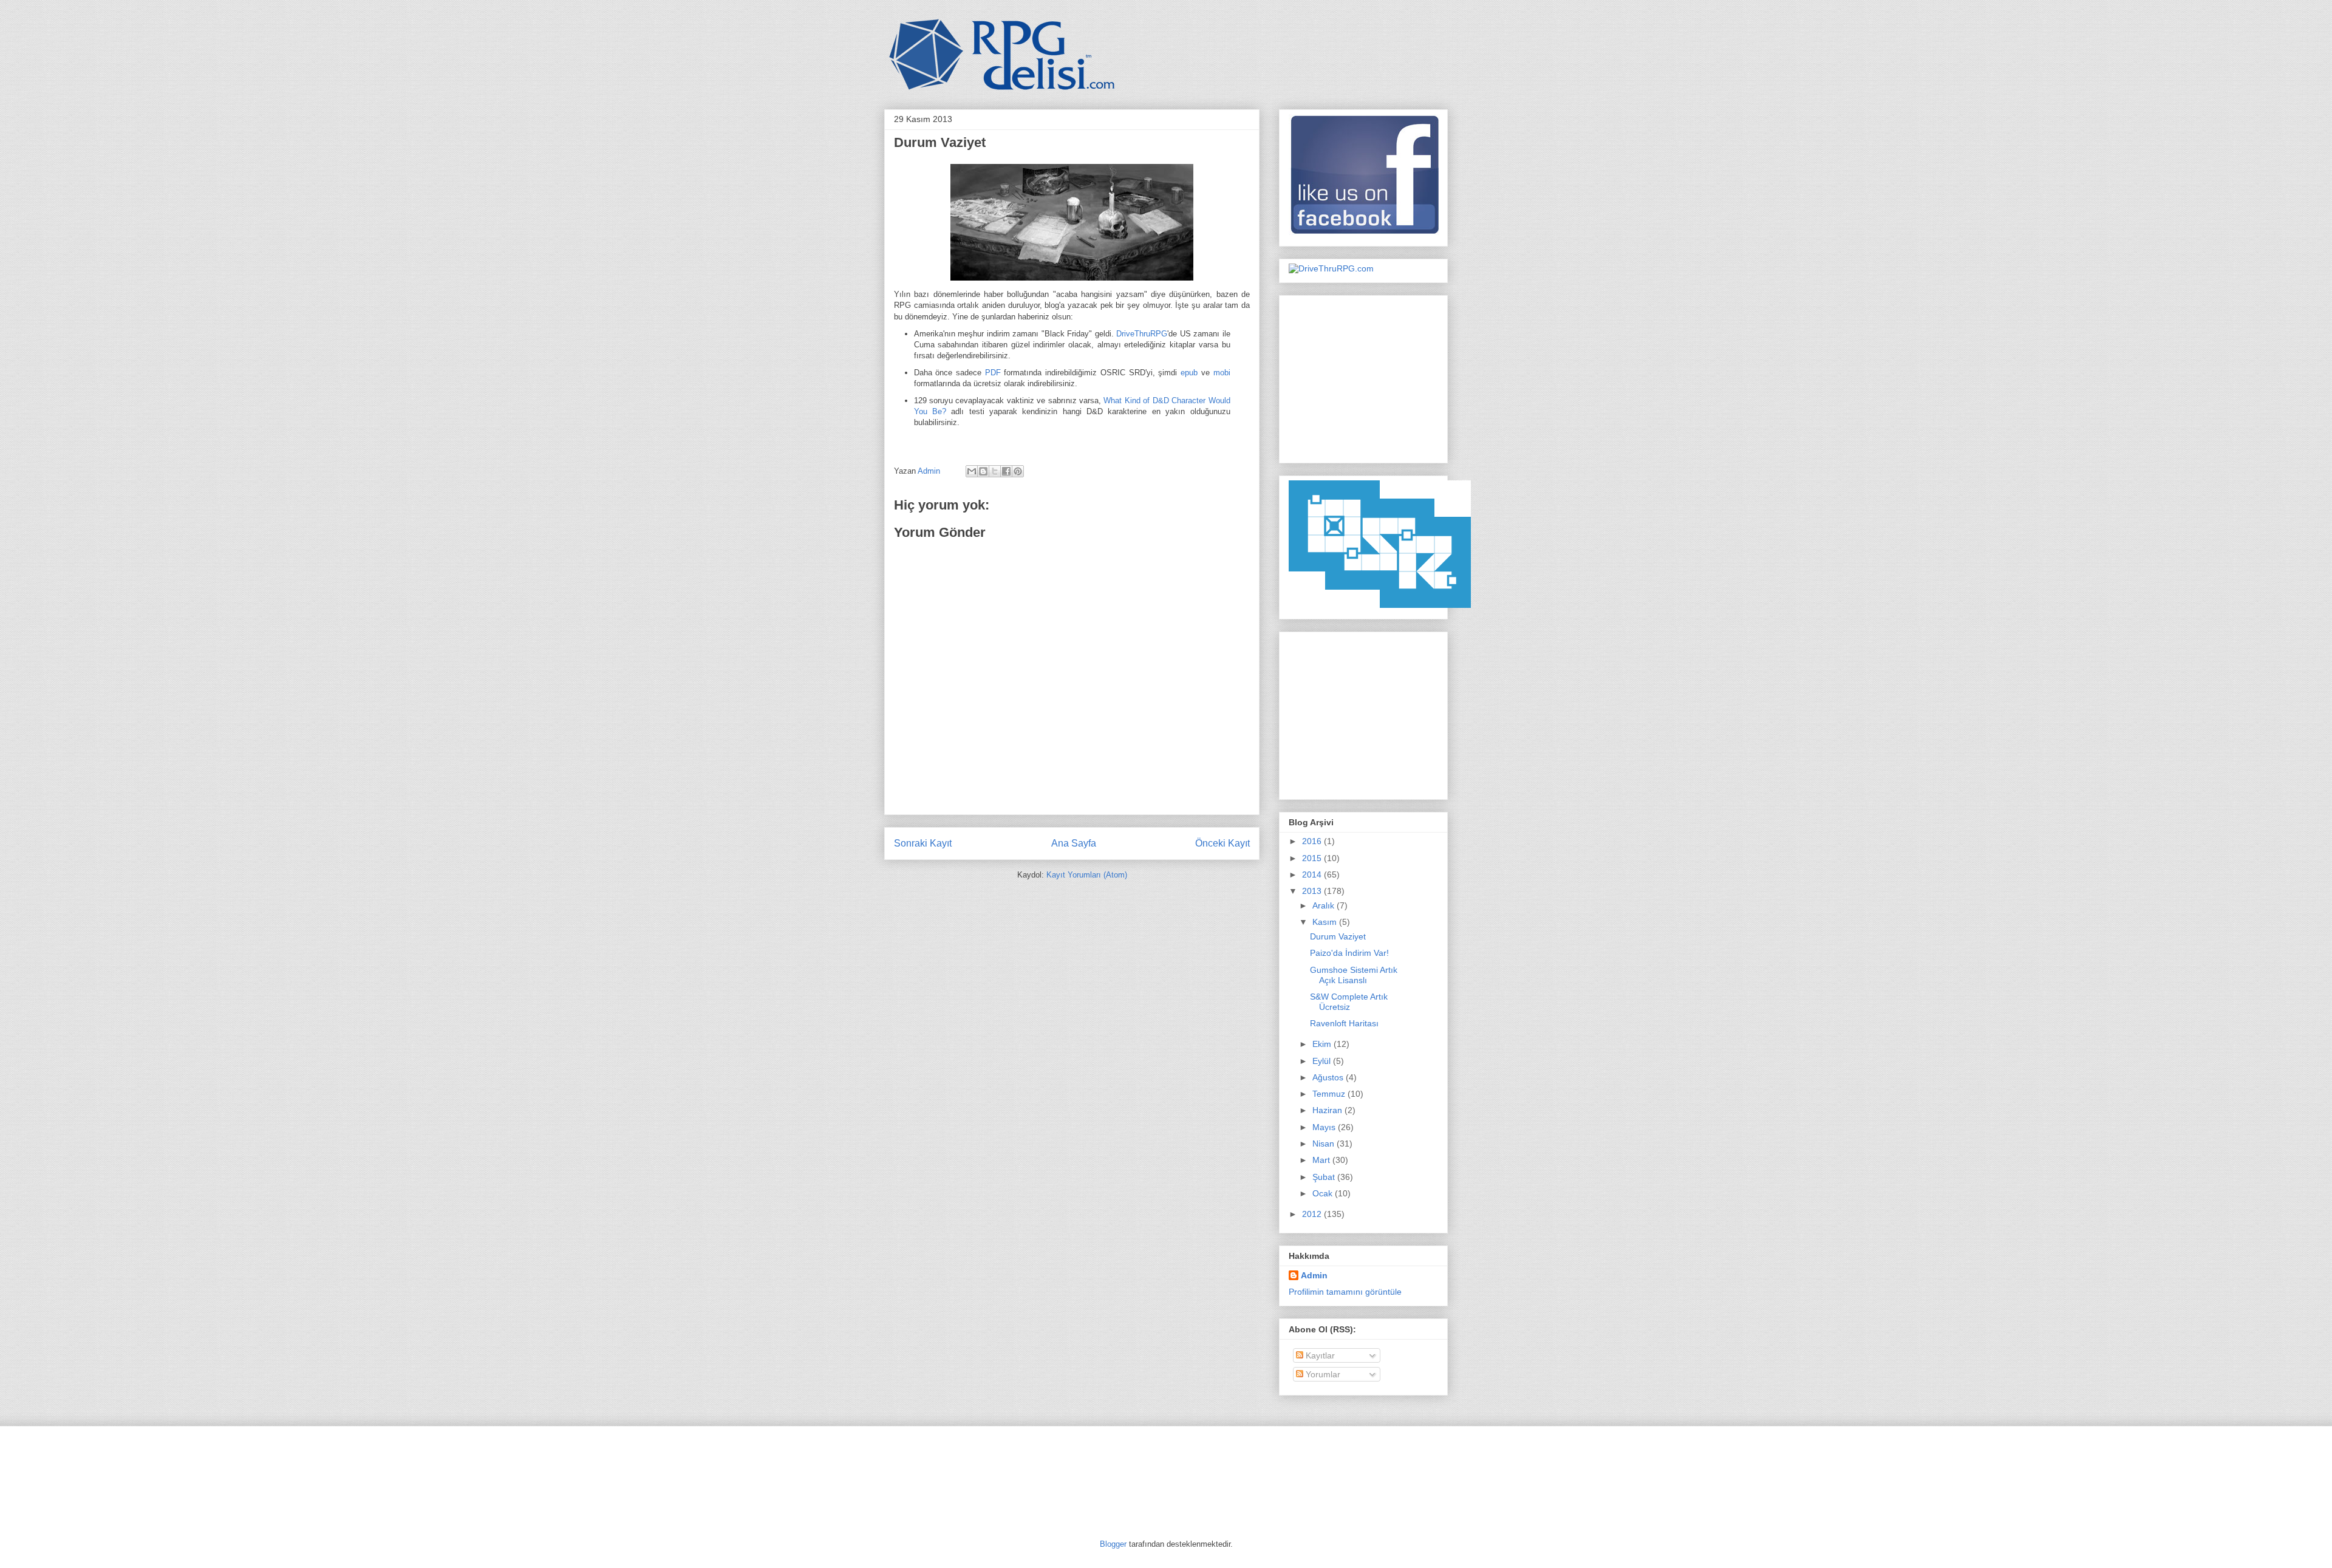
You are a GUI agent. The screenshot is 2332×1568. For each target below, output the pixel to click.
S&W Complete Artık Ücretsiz (1349, 1002)
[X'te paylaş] (995, 471)
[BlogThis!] (983, 471)
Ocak (1324, 1193)
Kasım (1326, 922)
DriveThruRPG (1142, 334)
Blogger (1113, 1544)
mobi (1222, 373)
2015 (1313, 858)
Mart (1322, 1160)
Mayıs (1325, 1127)
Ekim (1323, 1044)
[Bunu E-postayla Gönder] (972, 471)
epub (1189, 373)
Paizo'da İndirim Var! (1349, 953)
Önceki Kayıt (1222, 843)
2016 (1313, 841)
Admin (930, 471)
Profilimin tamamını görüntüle (1345, 1292)
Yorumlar (1322, 1374)
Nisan (1325, 1144)
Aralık (1325, 905)
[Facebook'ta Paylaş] (1006, 471)
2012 (1313, 1214)
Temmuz (1330, 1094)
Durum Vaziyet (1338, 936)
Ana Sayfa (1074, 843)
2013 (1313, 891)
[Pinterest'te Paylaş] (1018, 471)
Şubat (1325, 1177)
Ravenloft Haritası (1344, 1023)
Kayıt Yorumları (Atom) (1087, 875)
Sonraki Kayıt (923, 843)
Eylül (1323, 1061)
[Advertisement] (1365, 376)
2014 (1313, 874)
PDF (993, 373)
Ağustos (1329, 1077)
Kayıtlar (1319, 1355)
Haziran (1328, 1110)
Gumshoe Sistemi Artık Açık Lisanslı (1354, 975)
